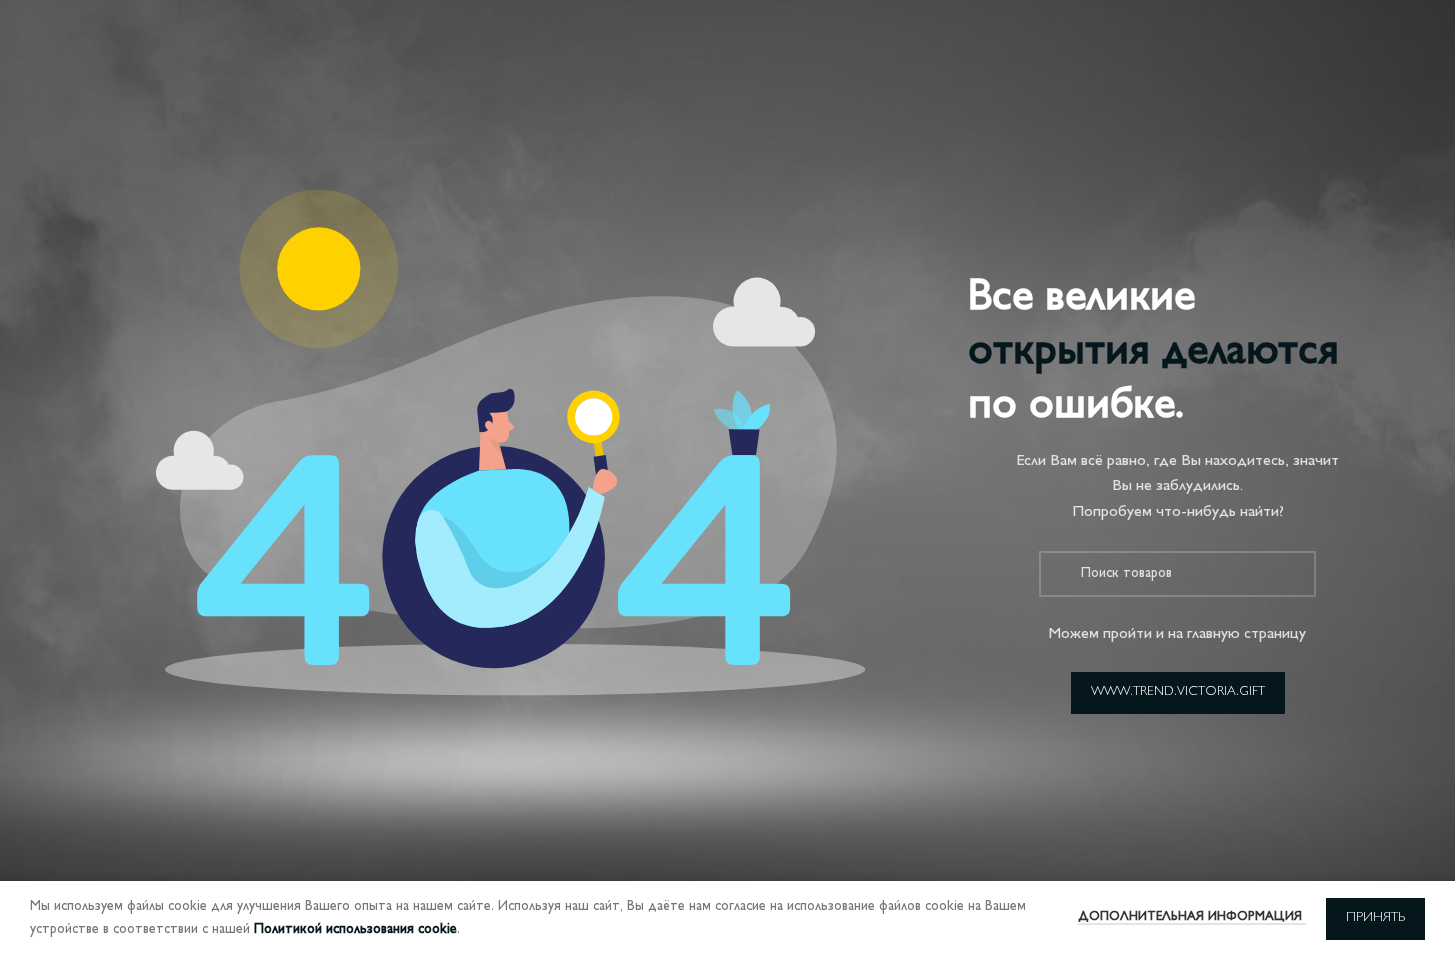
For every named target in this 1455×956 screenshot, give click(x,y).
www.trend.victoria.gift (1178, 692)
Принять (1375, 918)
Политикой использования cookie (355, 929)
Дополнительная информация (1192, 917)
